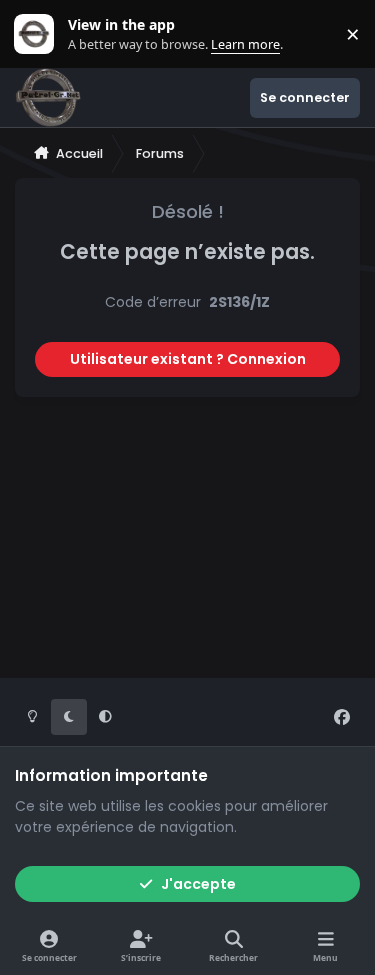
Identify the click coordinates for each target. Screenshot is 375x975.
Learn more (38, 34)
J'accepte (198, 884)
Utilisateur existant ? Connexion (188, 359)
